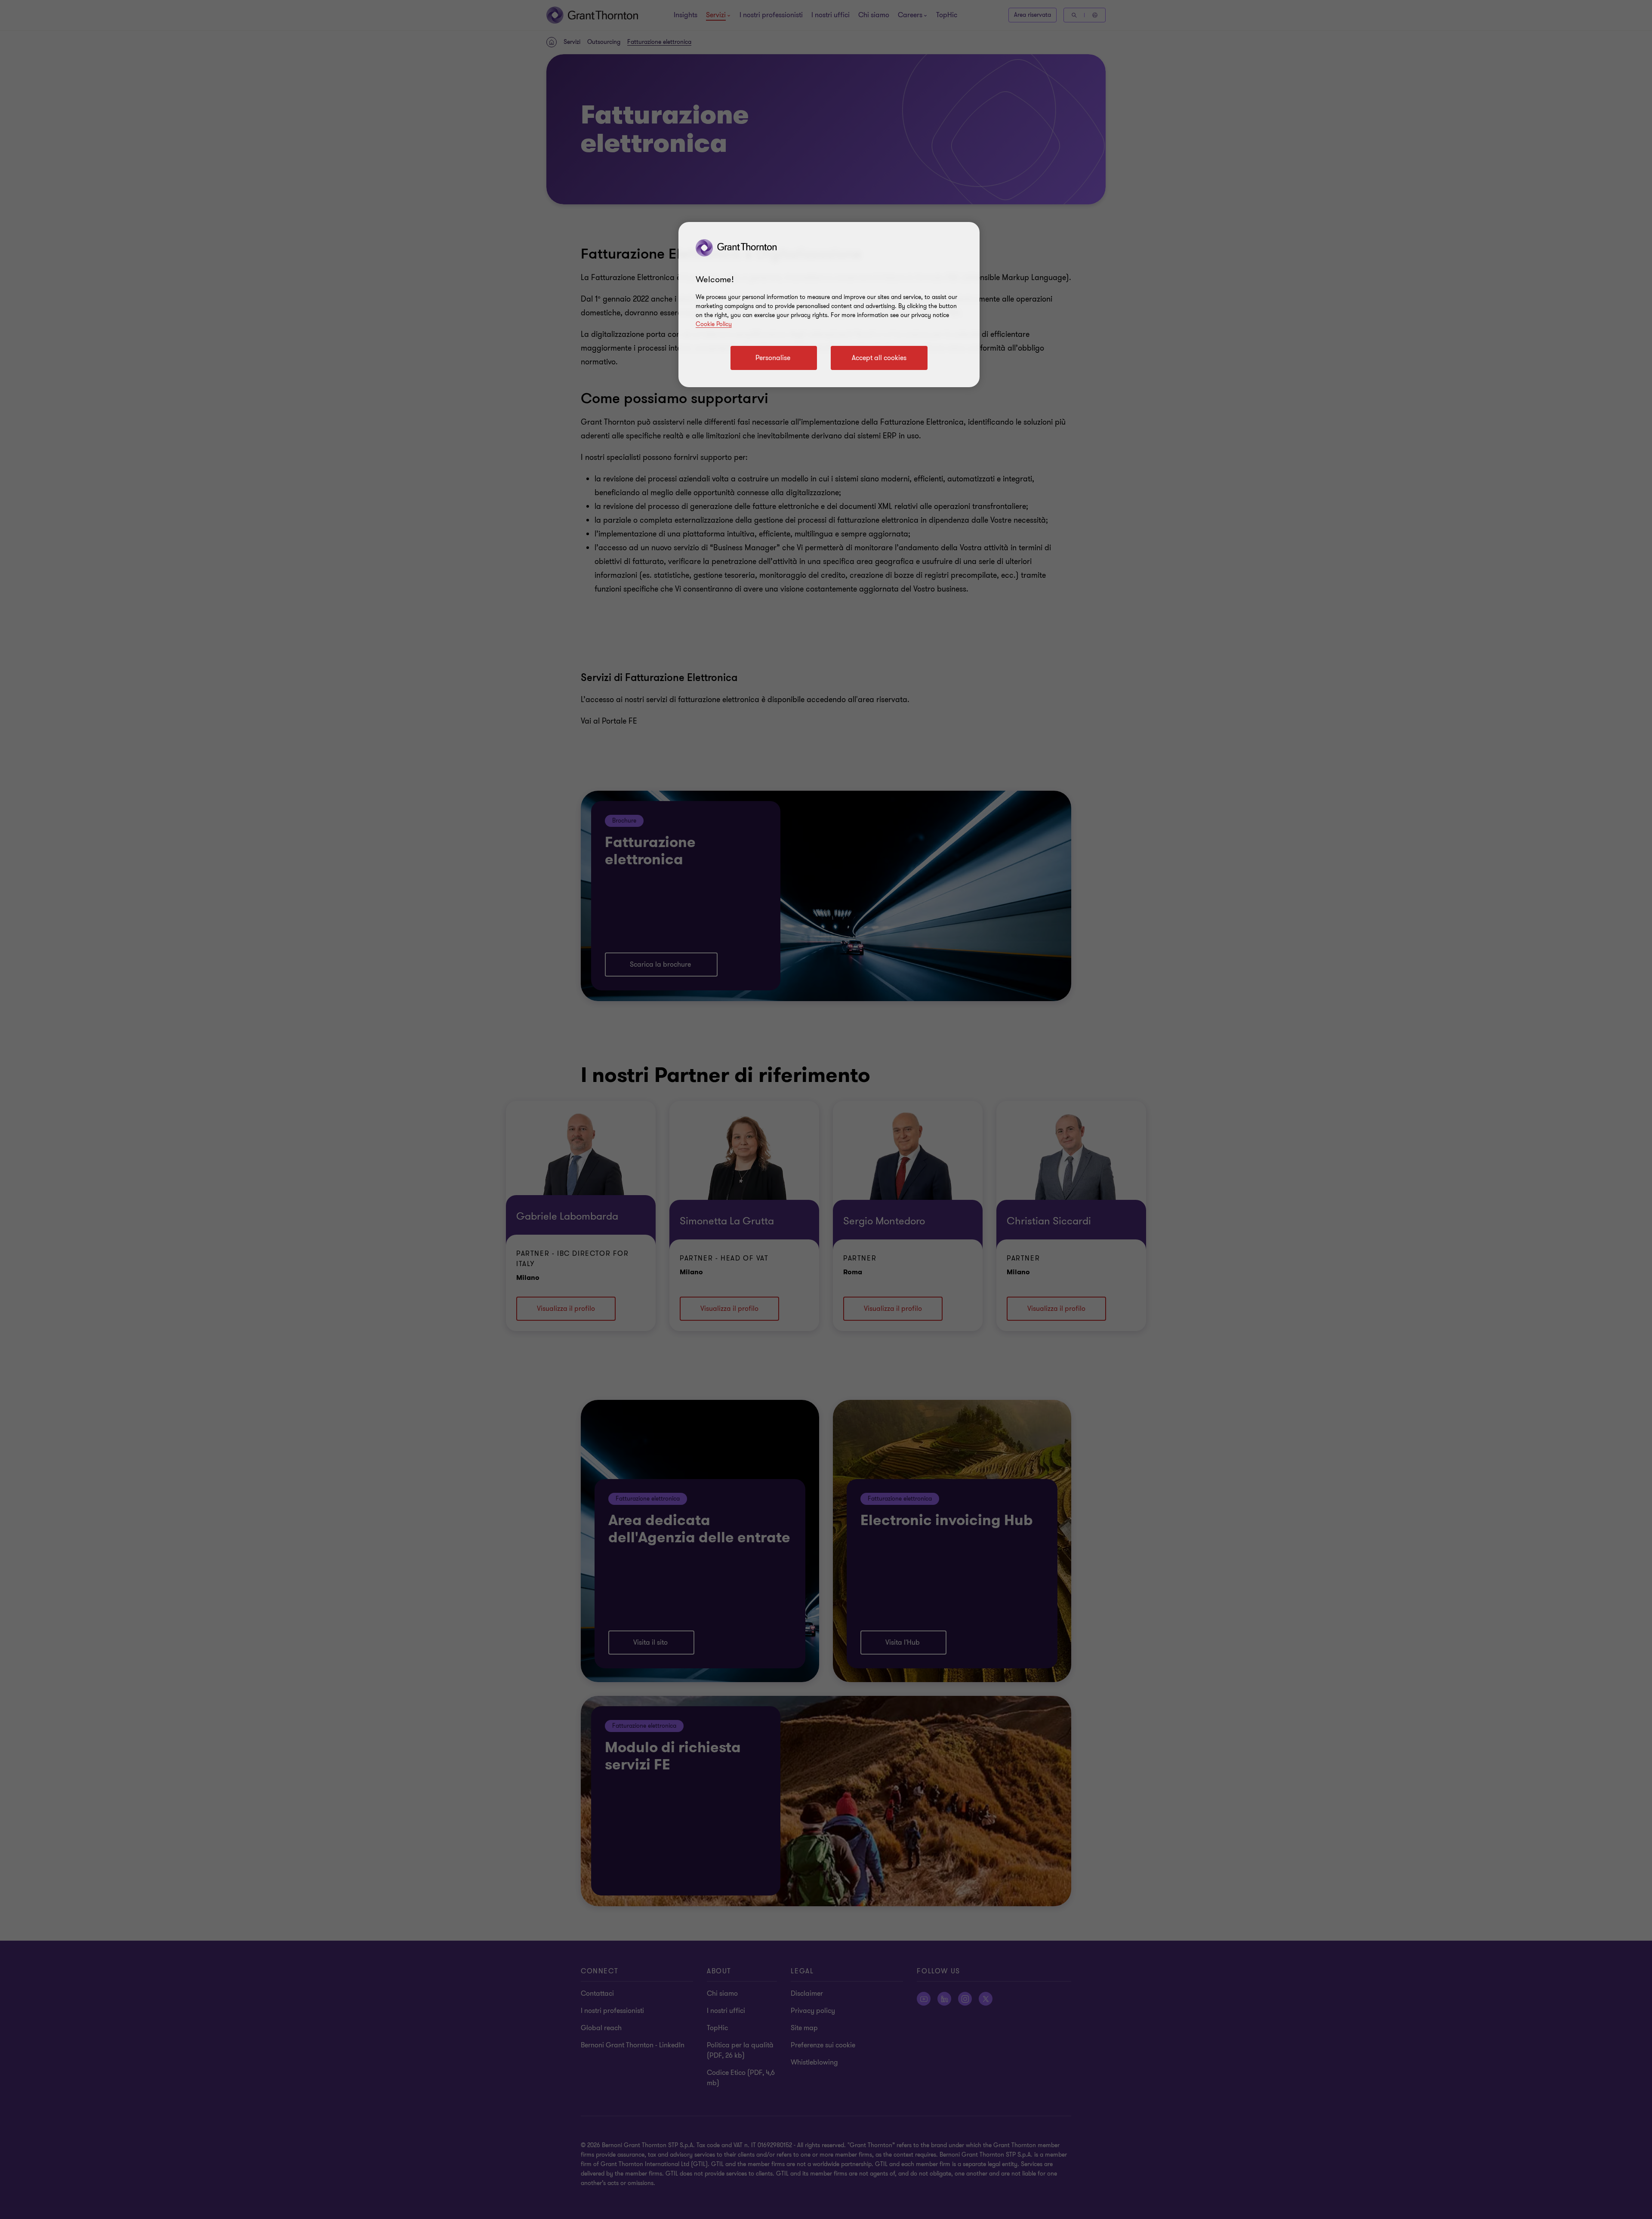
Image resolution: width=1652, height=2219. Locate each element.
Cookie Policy (714, 324)
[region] (829, 305)
